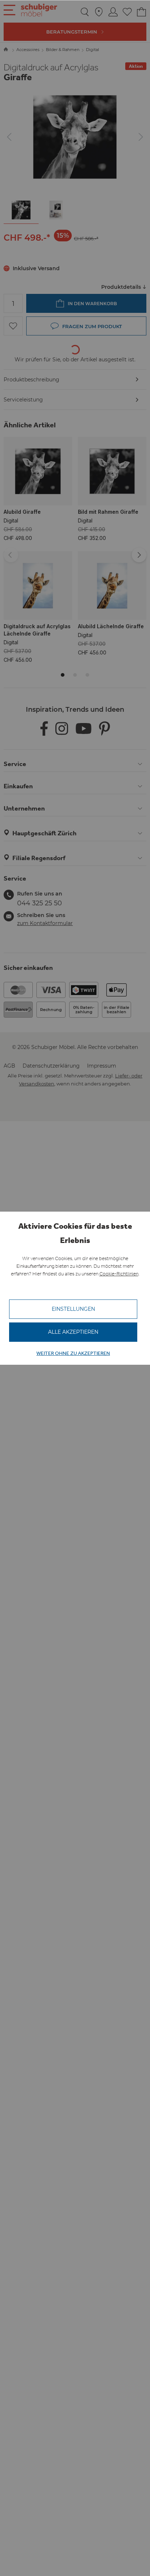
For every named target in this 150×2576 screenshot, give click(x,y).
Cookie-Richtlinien (119, 1274)
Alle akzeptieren (73, 1332)
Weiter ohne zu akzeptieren (73, 1353)
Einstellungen (73, 1309)
